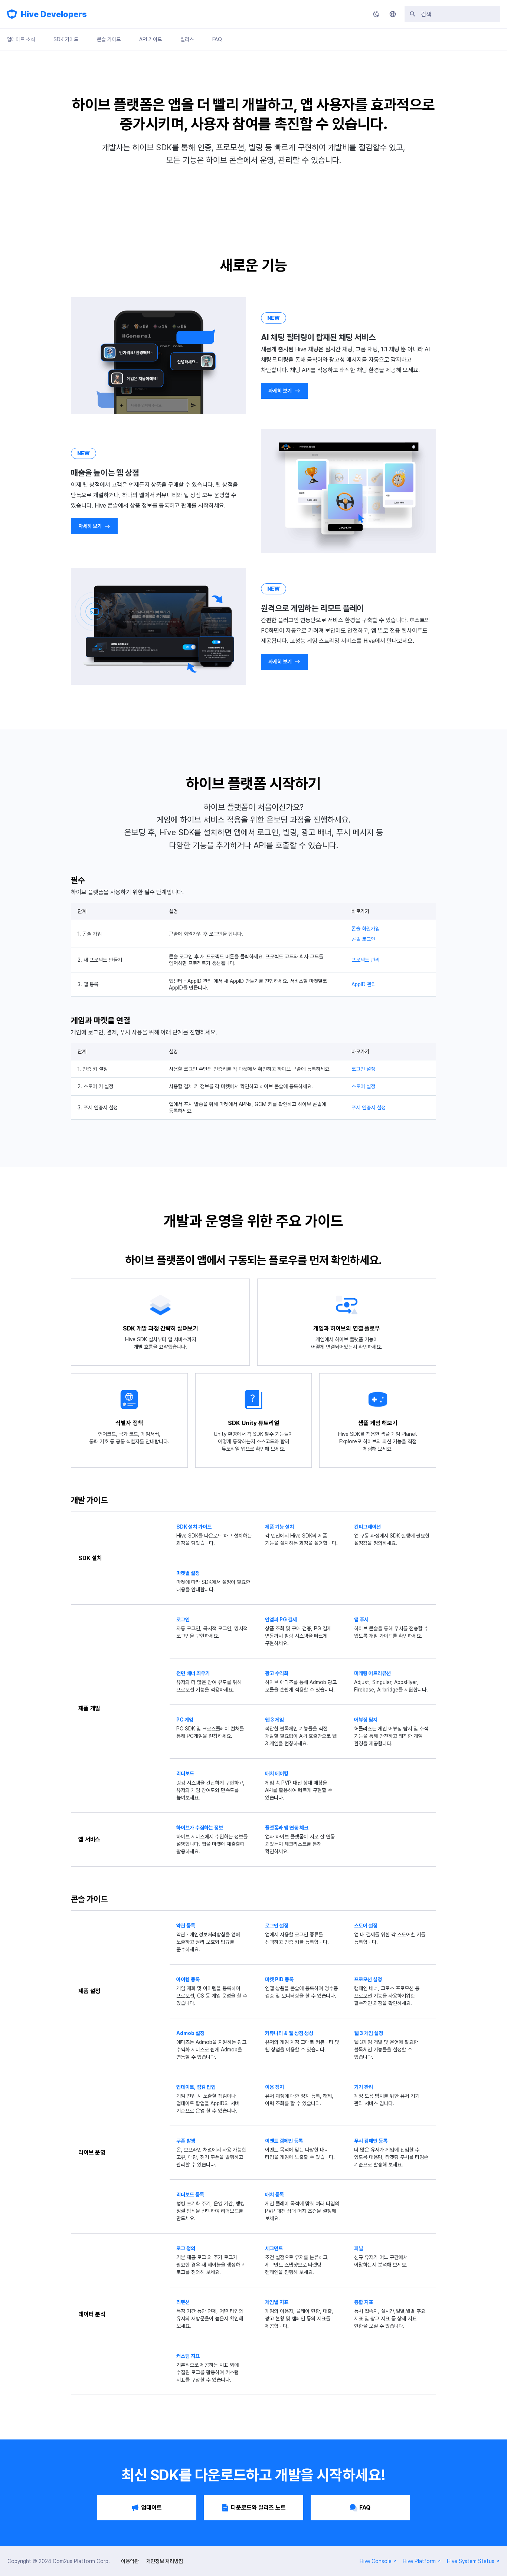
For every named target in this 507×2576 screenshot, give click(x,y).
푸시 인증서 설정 (369, 1107)
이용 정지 (274, 2087)
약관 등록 (186, 1926)
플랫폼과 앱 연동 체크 (287, 1828)
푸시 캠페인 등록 (371, 2141)
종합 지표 (364, 2302)
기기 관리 (364, 2087)
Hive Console (376, 2561)
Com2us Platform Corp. (81, 2561)
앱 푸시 (361, 1620)
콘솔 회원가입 (366, 929)
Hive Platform (419, 2561)
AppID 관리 (364, 984)
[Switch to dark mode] (376, 14)
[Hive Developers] (12, 14)
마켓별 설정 (188, 1573)
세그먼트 (274, 2248)
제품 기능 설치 (279, 1527)
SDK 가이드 (66, 39)
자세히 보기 (280, 391)
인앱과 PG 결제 (281, 1620)
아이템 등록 (188, 1979)
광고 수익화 (277, 1673)
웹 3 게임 (274, 1720)
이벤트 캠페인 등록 (284, 2141)
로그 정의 (186, 2248)
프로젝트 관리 (366, 960)
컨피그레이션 (367, 1527)
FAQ (217, 39)
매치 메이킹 (277, 1773)
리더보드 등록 (190, 2195)
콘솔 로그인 (363, 939)
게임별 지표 (277, 2302)
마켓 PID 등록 (279, 1979)
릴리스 (187, 39)
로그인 (183, 1620)
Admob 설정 (190, 2033)
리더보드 (185, 1773)
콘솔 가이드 (109, 39)
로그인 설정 (363, 1069)
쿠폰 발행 (186, 2141)
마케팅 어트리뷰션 (372, 1673)
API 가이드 (151, 39)
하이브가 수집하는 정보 (200, 1828)
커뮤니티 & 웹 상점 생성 (289, 2033)
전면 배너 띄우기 (193, 1673)
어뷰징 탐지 (366, 1720)
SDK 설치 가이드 (194, 1527)
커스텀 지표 (188, 2356)
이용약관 (130, 2561)
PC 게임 (185, 1720)
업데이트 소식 (21, 39)
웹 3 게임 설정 (369, 2033)
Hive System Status (471, 2561)
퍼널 (359, 2248)
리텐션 (183, 2302)
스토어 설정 (363, 1086)
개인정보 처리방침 (165, 2561)
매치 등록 (274, 2195)
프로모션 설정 (368, 1979)
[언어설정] (393, 14)
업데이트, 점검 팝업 (196, 2087)
